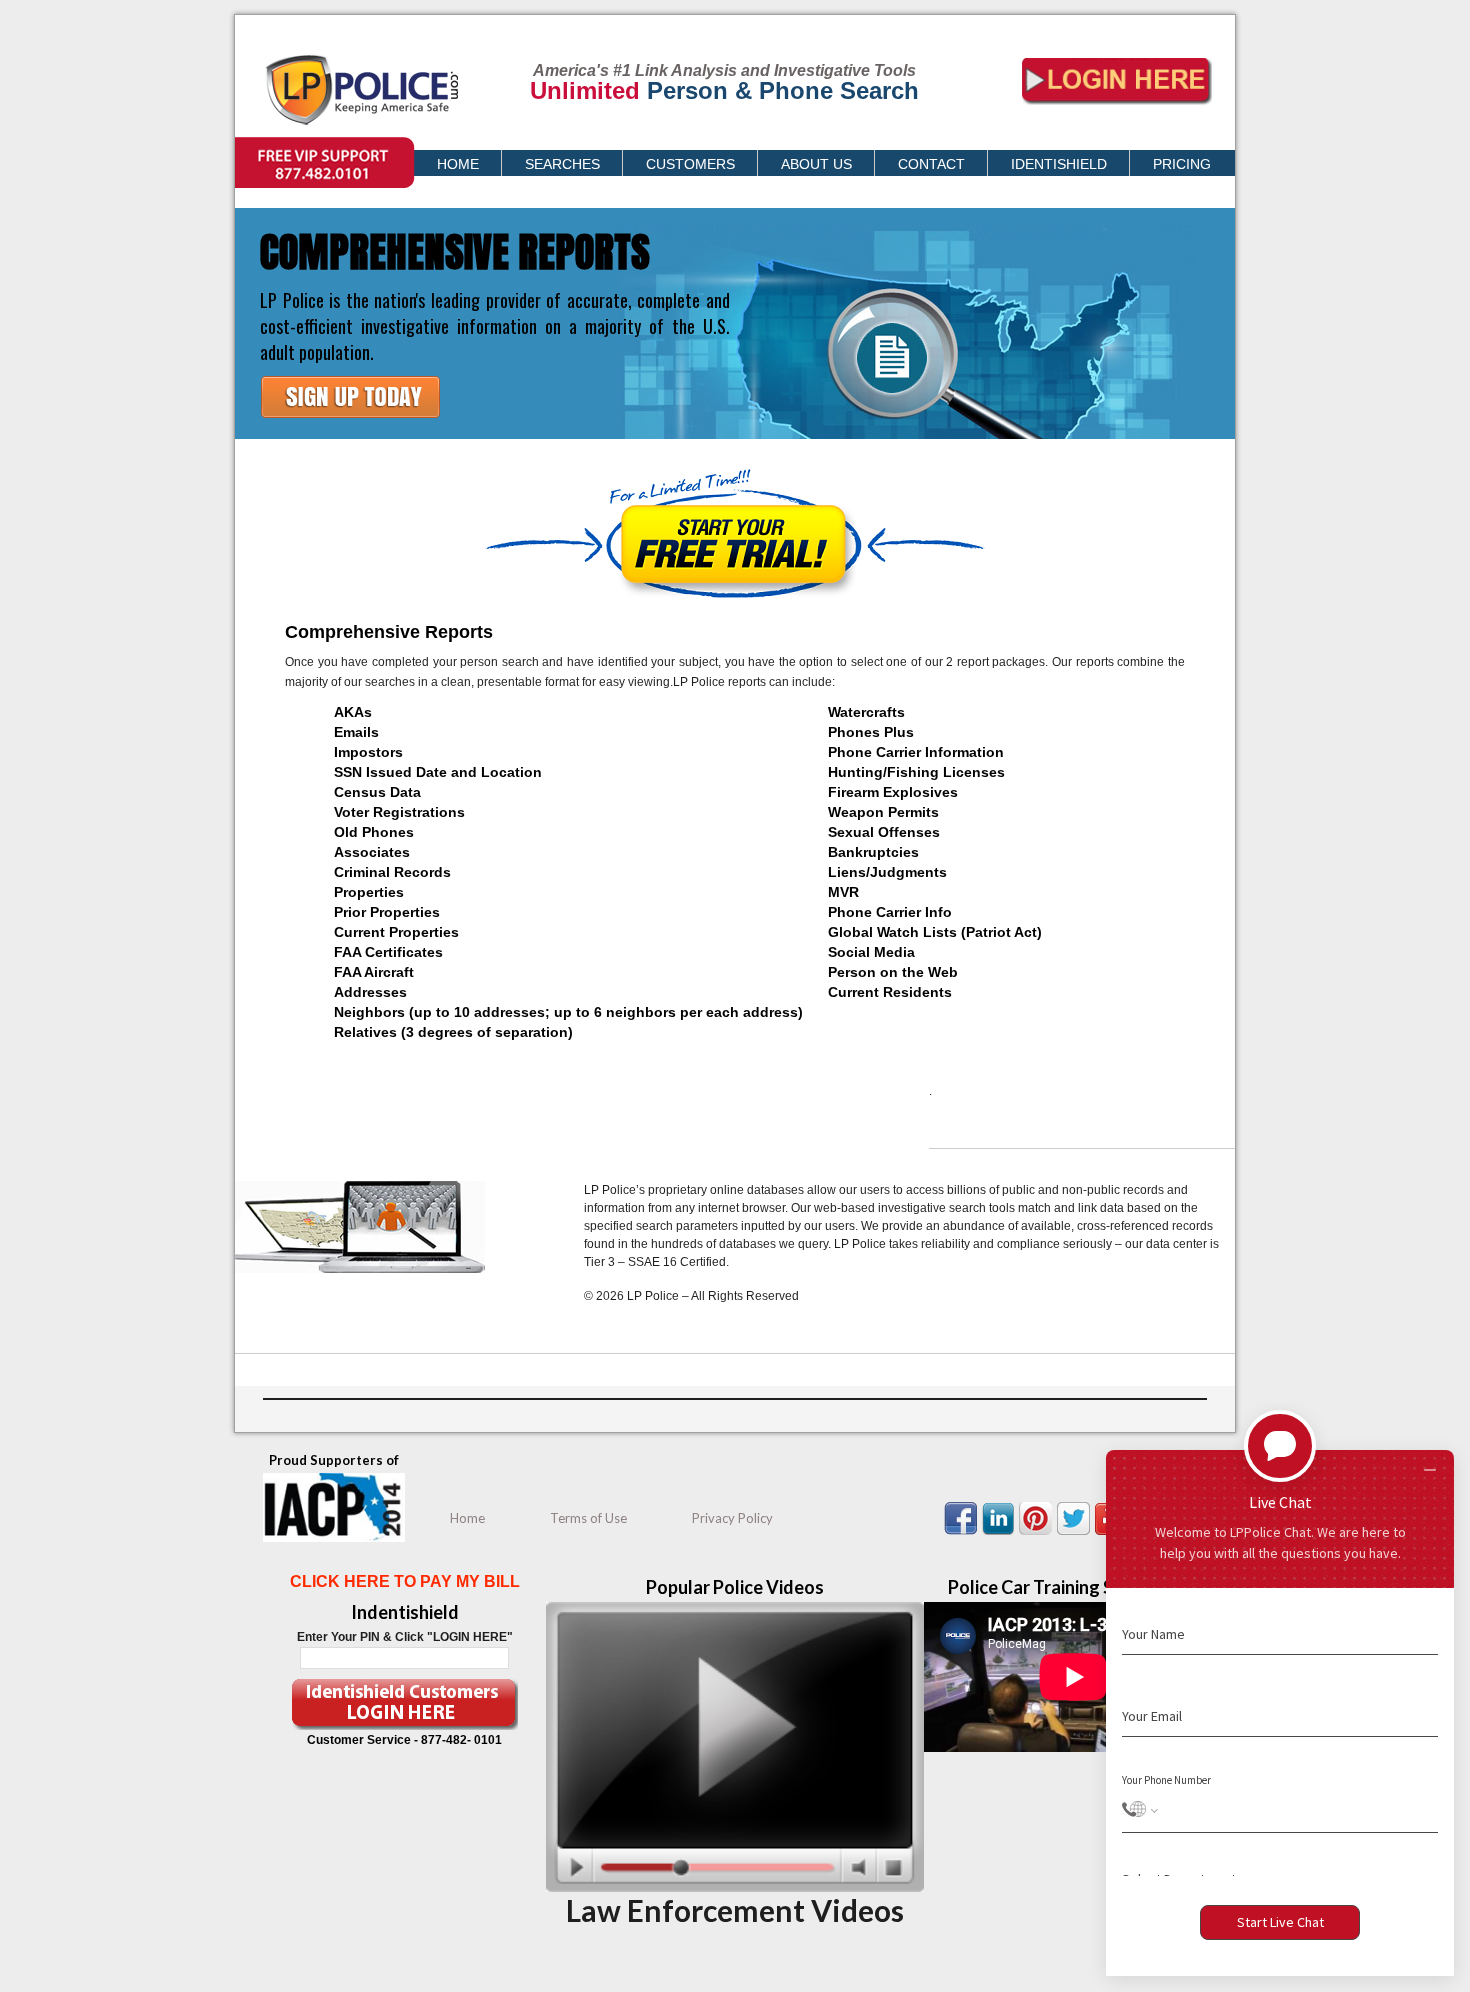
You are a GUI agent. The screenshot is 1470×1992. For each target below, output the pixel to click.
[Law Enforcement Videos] (735, 1888)
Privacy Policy (732, 1518)
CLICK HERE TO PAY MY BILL (405, 1581)
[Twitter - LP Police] (1076, 1534)
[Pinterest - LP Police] (1038, 1534)
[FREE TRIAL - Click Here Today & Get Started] (352, 433)
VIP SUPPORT (275, 147)
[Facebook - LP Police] (963, 1534)
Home (467, 1518)
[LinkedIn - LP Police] (1000, 1534)
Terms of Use (588, 1518)
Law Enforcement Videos (735, 1910)
